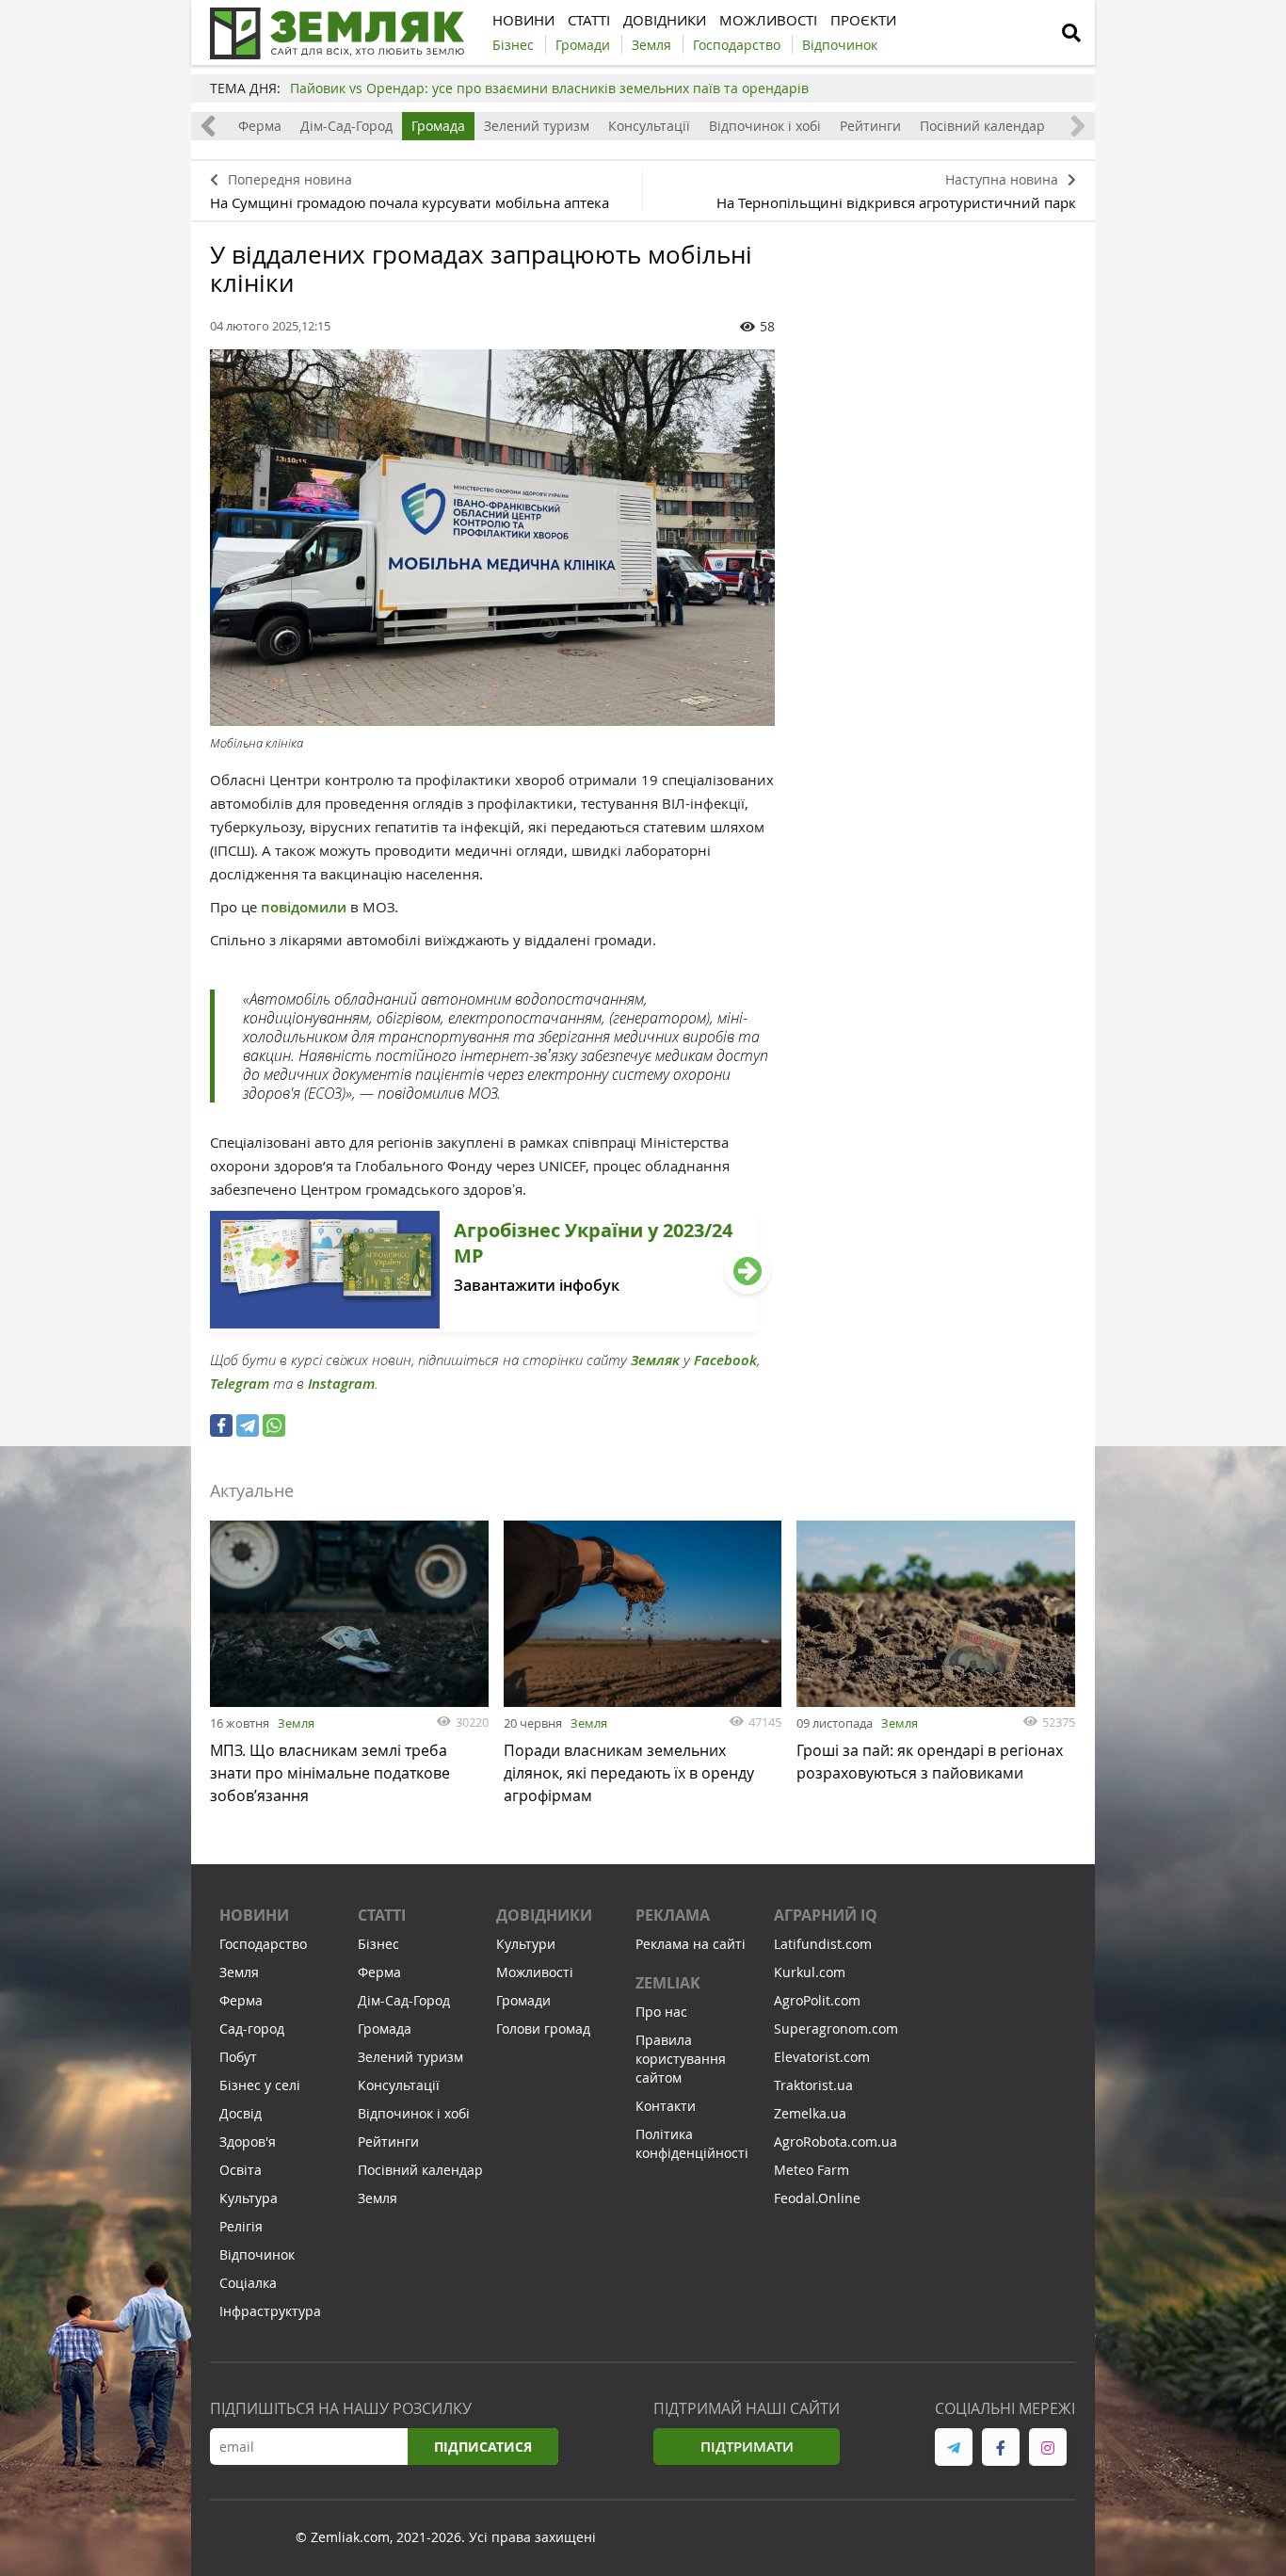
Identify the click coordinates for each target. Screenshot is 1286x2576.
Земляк (655, 1360)
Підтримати (747, 2447)
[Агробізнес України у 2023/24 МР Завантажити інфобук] (484, 1327)
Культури (526, 1944)
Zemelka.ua (810, 2113)
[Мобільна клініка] (492, 538)
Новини (254, 1915)
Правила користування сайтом (681, 2059)
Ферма (260, 126)
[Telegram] (248, 1425)
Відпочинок (257, 2254)
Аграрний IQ (826, 1915)
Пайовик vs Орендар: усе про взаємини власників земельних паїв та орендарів (549, 88)
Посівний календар (982, 126)
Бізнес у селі (260, 2085)
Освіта (241, 2170)
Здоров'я (248, 2141)
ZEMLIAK (668, 1983)
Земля (296, 1723)
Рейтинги (870, 126)
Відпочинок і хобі (765, 126)
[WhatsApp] (274, 1425)
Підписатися (483, 2447)
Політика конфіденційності (692, 2143)
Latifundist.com (823, 1944)
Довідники (544, 1915)
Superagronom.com (836, 2029)
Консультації (649, 126)
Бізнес (378, 1944)
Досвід (241, 2113)
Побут (238, 2057)
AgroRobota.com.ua (836, 2141)
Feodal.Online (817, 2198)
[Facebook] (221, 1425)
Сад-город (252, 2029)
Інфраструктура (270, 2311)
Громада (438, 126)
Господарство (263, 1944)
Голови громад (543, 2029)
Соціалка (248, 2283)
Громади (523, 2000)
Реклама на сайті (691, 1944)
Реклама (673, 1915)
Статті (382, 1915)
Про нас (661, 2012)
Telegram (240, 1384)
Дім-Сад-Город (346, 126)
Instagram (341, 1384)
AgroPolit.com (817, 2000)
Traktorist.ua (813, 2085)
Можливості (535, 1972)
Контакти (666, 2106)
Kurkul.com (810, 1972)
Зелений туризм (537, 126)
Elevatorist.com (822, 2057)
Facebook (725, 1360)
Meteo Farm (812, 2170)
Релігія (241, 2226)
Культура (249, 2198)
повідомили (305, 907)
